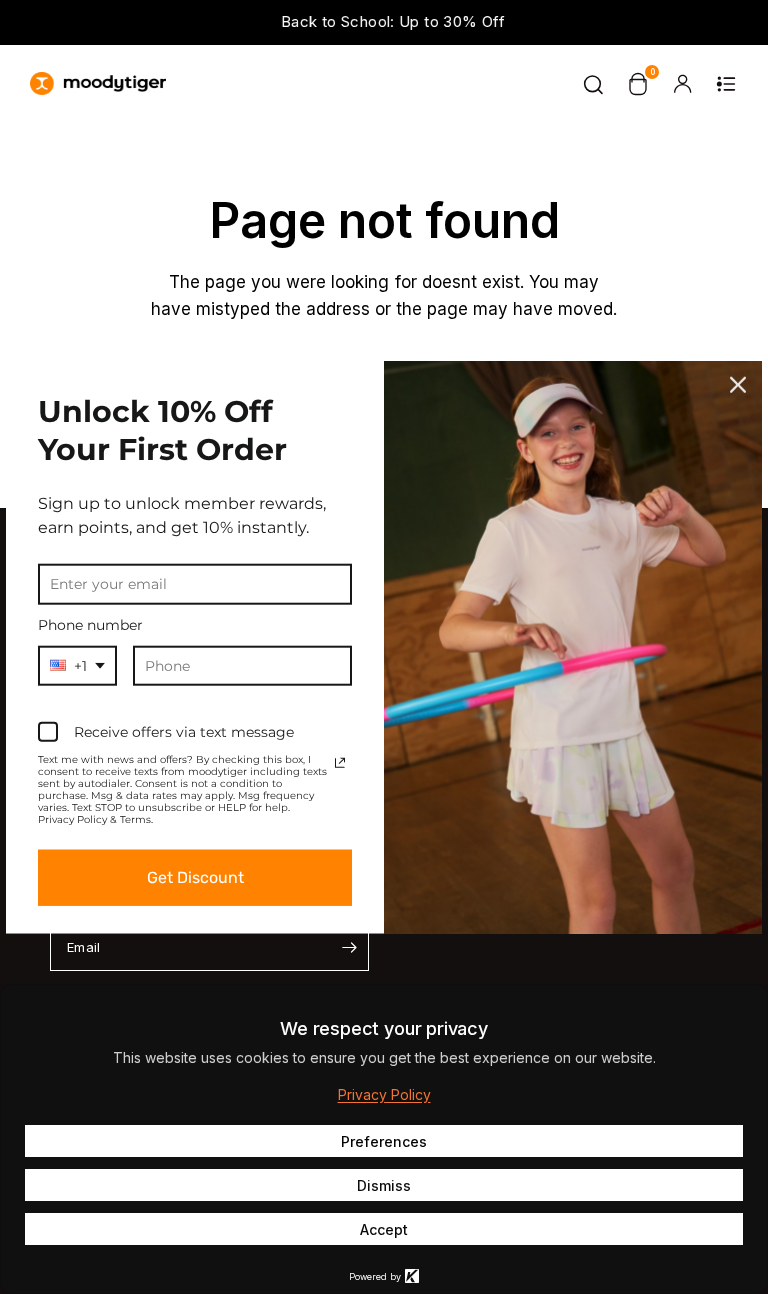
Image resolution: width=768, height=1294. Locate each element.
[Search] (594, 84)
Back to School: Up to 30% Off (384, 21)
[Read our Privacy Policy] (340, 763)
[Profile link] (682, 84)
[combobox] (77, 665)
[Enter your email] (349, 947)
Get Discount (195, 877)
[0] (638, 84)
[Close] (738, 385)
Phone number (90, 625)
